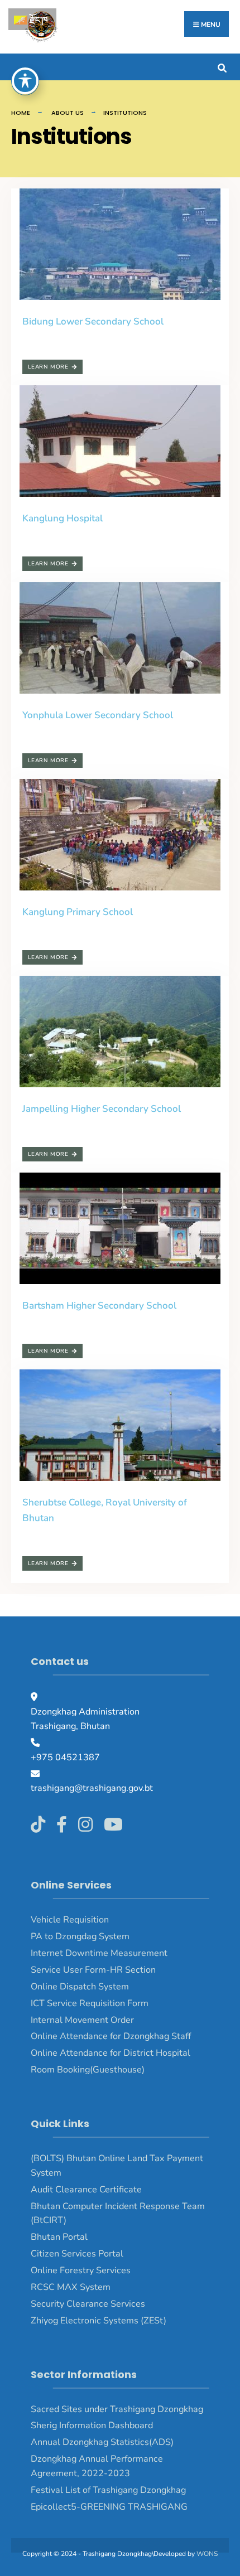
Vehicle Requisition (70, 1920)
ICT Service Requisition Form (90, 2003)
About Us (68, 113)
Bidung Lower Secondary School (93, 321)
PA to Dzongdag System (80, 1936)
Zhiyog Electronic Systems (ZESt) (99, 2321)
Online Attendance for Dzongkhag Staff (111, 2036)
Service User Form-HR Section (93, 1970)
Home (21, 113)
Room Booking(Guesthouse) (88, 2070)
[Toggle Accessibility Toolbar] (25, 81)
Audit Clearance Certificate (86, 2190)
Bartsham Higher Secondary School (99, 1306)
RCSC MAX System (71, 2287)
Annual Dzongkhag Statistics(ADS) (102, 2442)
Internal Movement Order (82, 2020)
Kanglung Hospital (63, 518)
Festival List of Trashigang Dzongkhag (108, 2490)
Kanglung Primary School (78, 912)
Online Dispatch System (80, 1987)
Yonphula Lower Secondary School (98, 715)
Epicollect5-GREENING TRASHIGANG (109, 2507)
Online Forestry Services (81, 2270)
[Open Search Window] (222, 67)
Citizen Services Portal (77, 2254)
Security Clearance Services (88, 2304)
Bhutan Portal (59, 2237)
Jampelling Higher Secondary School (102, 1109)
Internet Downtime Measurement (99, 1953)
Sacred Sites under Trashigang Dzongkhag (117, 2409)
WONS (207, 2554)
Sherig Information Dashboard (92, 2425)
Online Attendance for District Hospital (111, 2053)
